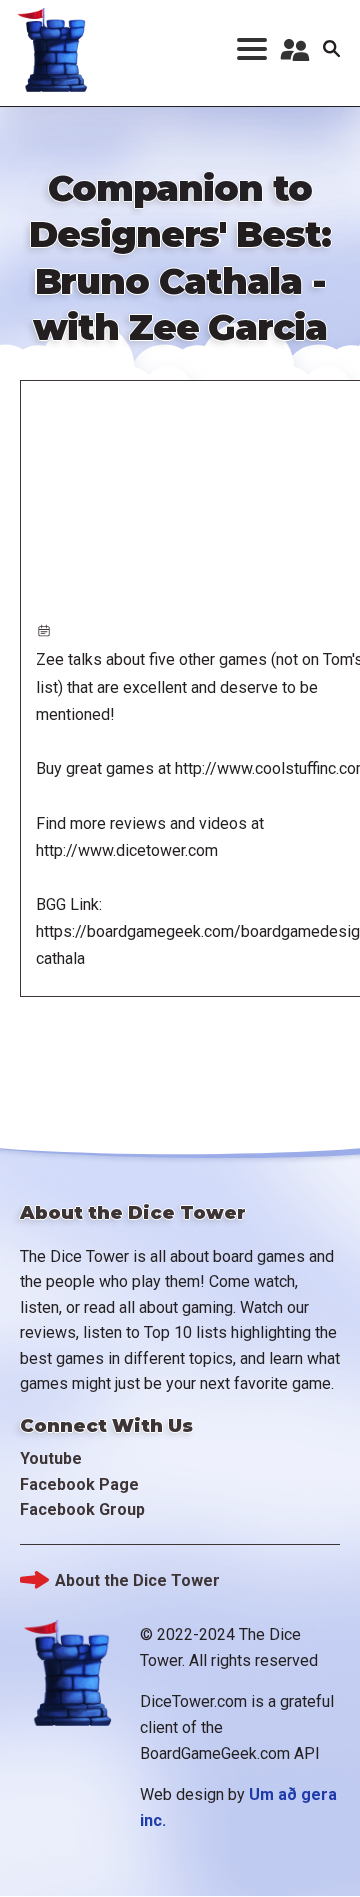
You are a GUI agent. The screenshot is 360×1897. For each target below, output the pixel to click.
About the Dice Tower (137, 1580)
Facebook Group (82, 1509)
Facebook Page (79, 1484)
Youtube (51, 1458)
